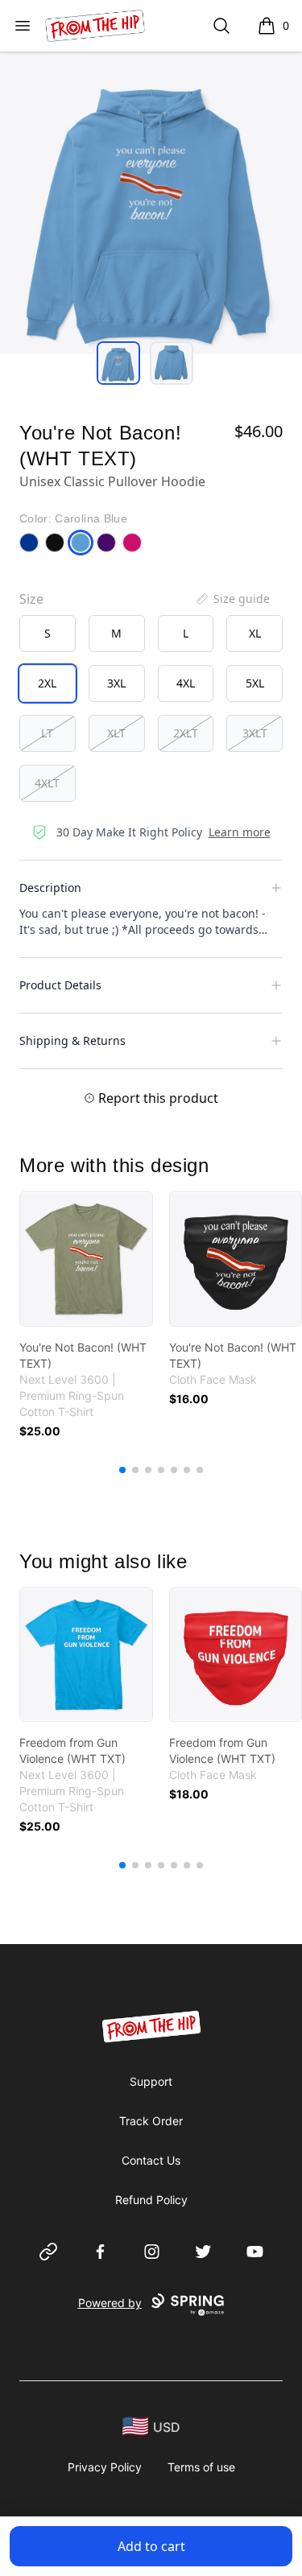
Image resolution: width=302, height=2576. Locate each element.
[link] (86, 1259)
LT (47, 733)
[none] (232, 599)
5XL (255, 683)
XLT (116, 733)
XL (255, 633)
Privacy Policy (105, 2467)
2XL (47, 683)
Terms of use (201, 2467)
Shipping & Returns (72, 1040)
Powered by (110, 2303)
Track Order (151, 2121)
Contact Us (151, 2160)
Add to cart (151, 2546)
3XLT (255, 733)
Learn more (240, 832)
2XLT (186, 733)
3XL (116, 683)
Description (50, 888)
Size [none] (31, 599)
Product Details (60, 985)
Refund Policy (151, 2200)
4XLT (47, 783)
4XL (186, 683)
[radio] (48, 634)
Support (151, 2081)
